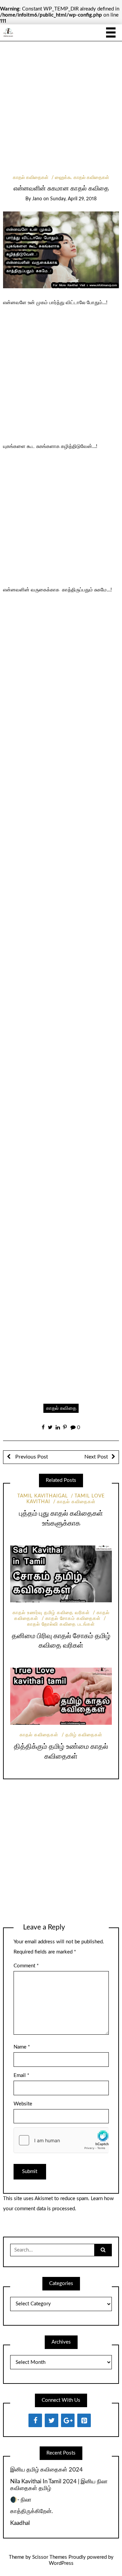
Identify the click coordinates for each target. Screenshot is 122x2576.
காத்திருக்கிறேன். (32, 2511)
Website (23, 2104)
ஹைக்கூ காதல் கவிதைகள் (82, 178)
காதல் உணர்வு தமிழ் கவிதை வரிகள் (51, 1613)
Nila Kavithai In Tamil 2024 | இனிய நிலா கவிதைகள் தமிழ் (59, 2485)
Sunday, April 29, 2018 (73, 199)
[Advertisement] (61, 111)
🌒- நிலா (21, 2500)
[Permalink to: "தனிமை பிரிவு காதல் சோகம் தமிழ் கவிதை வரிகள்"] (61, 1574)
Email (21, 2075)
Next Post (96, 1457)
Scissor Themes (50, 2557)
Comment (26, 1966)
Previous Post (31, 1457)
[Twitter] (52, 2420)
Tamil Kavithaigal (43, 1496)
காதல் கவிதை (61, 1408)
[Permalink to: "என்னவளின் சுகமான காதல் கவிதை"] (61, 250)
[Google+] (68, 2420)
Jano (37, 199)
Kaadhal (20, 2523)
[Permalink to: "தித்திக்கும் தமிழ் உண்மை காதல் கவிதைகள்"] (61, 1696)
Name (22, 2047)
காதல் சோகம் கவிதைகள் (73, 1619)
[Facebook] (35, 2420)
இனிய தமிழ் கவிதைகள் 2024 (46, 2470)
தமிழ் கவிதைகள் (84, 1735)
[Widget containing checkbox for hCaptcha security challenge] (61, 2140)
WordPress (61, 2563)
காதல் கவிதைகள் (31, 178)
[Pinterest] (84, 2420)
